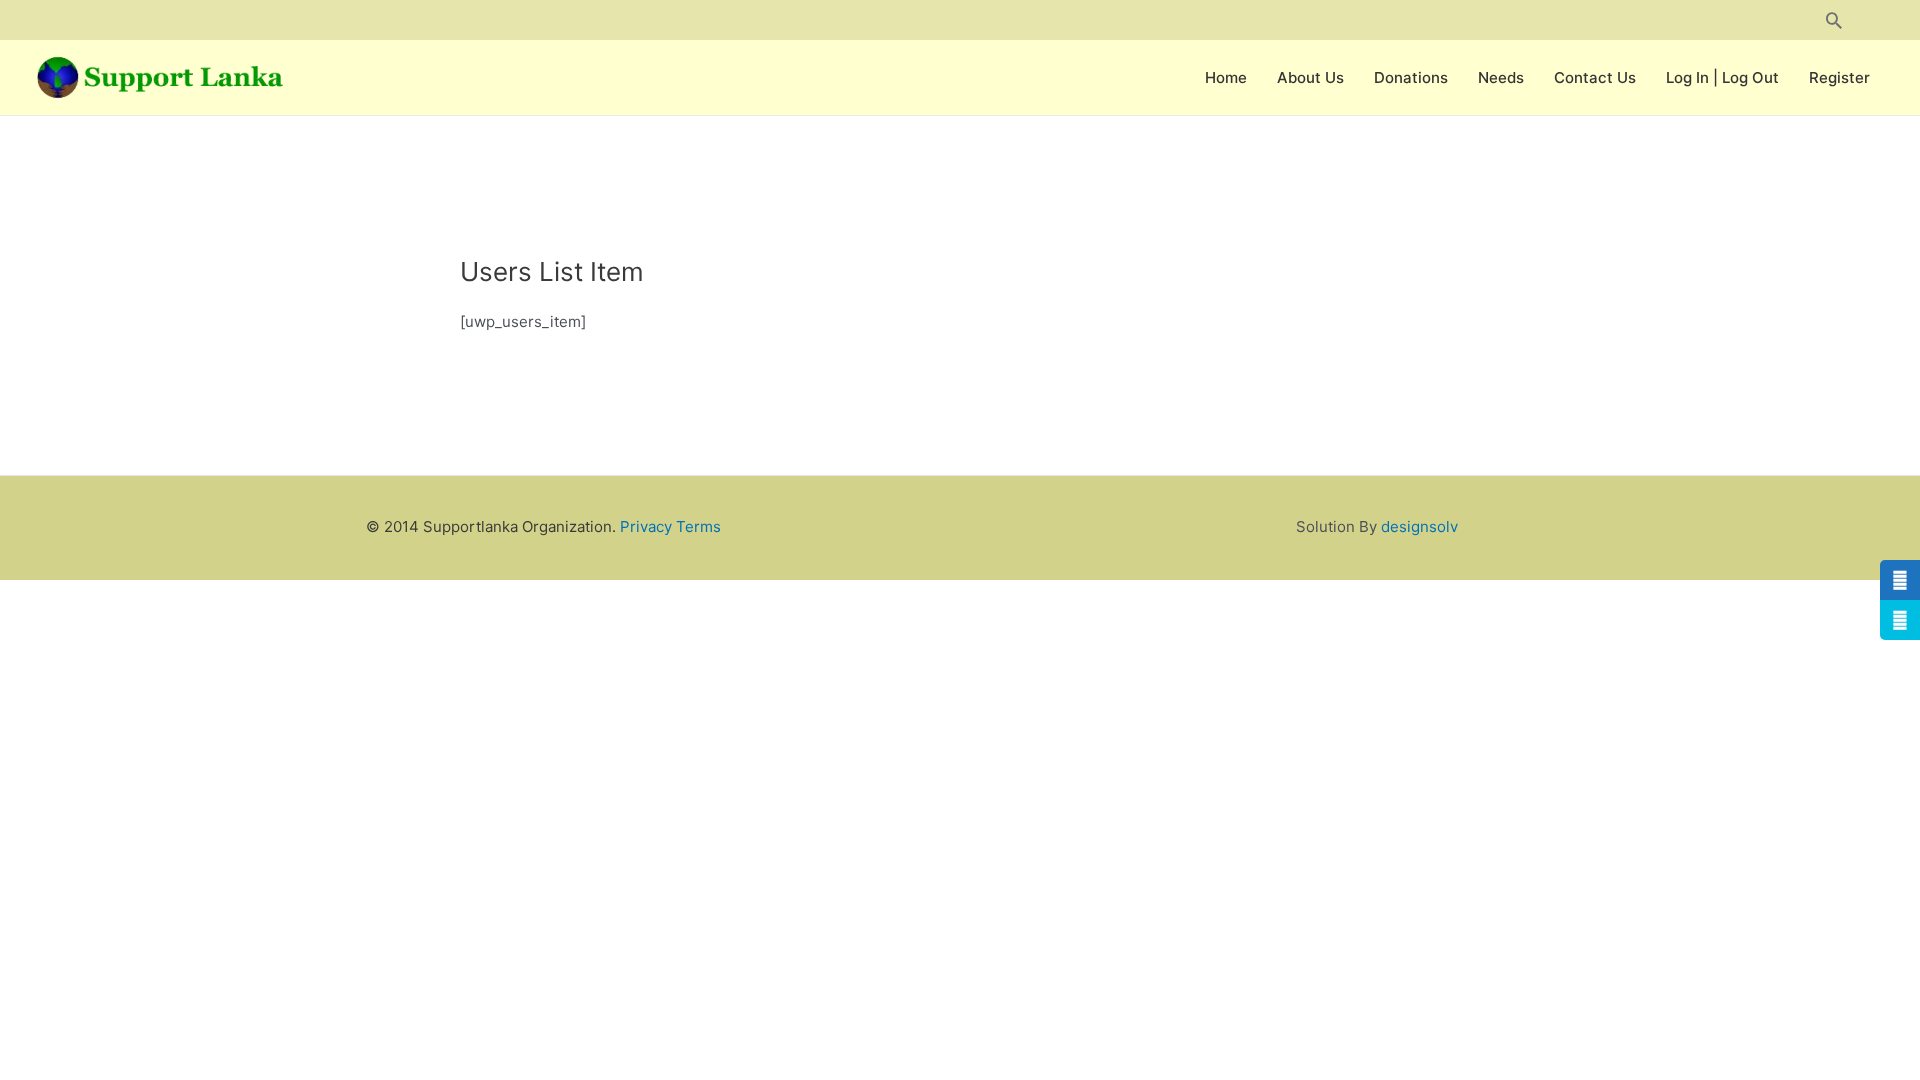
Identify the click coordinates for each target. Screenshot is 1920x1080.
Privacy (646, 526)
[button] (1834, 20)
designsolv (1419, 526)
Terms (698, 526)
